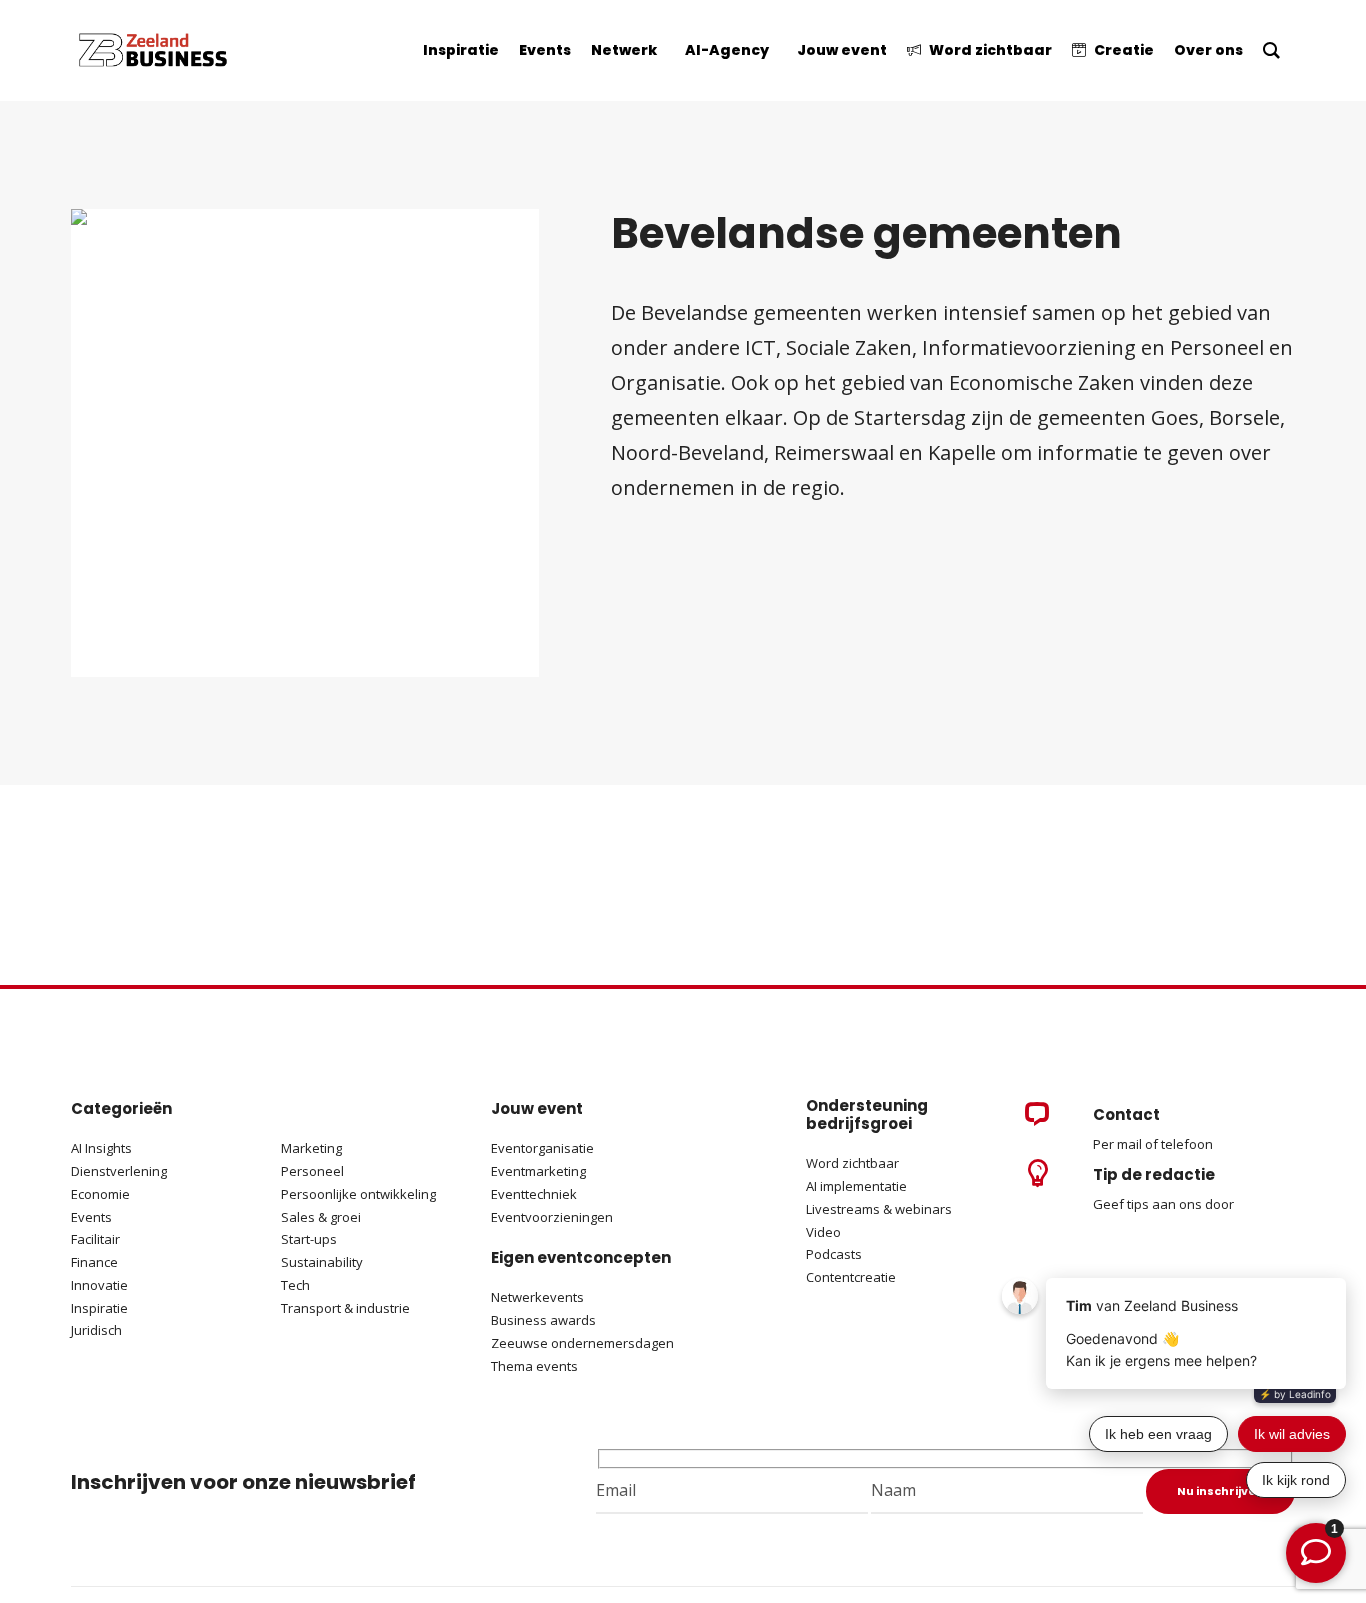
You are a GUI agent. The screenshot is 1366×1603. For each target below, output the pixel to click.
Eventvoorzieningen (552, 1217)
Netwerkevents (537, 1297)
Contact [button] (1126, 1114)
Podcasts (835, 1254)
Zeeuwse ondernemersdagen (582, 1343)
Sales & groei (321, 1217)
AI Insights (101, 1148)
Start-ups (309, 1239)
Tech (295, 1285)
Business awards (543, 1320)
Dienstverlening (119, 1171)
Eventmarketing (538, 1171)
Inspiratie (99, 1308)
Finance (94, 1262)
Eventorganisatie (542, 1148)
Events (91, 1217)
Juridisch (96, 1330)
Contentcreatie (851, 1277)
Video (823, 1232)
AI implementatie (856, 1186)
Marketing (311, 1148)
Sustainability (322, 1262)
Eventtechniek (534, 1194)
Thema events (534, 1366)
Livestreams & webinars (879, 1209)
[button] (1036, 1121)
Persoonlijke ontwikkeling (358, 1194)
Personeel (312, 1171)
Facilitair (95, 1239)
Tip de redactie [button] (1154, 1174)
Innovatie (99, 1285)
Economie (100, 1194)
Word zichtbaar (852, 1163)
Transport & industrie (345, 1308)
